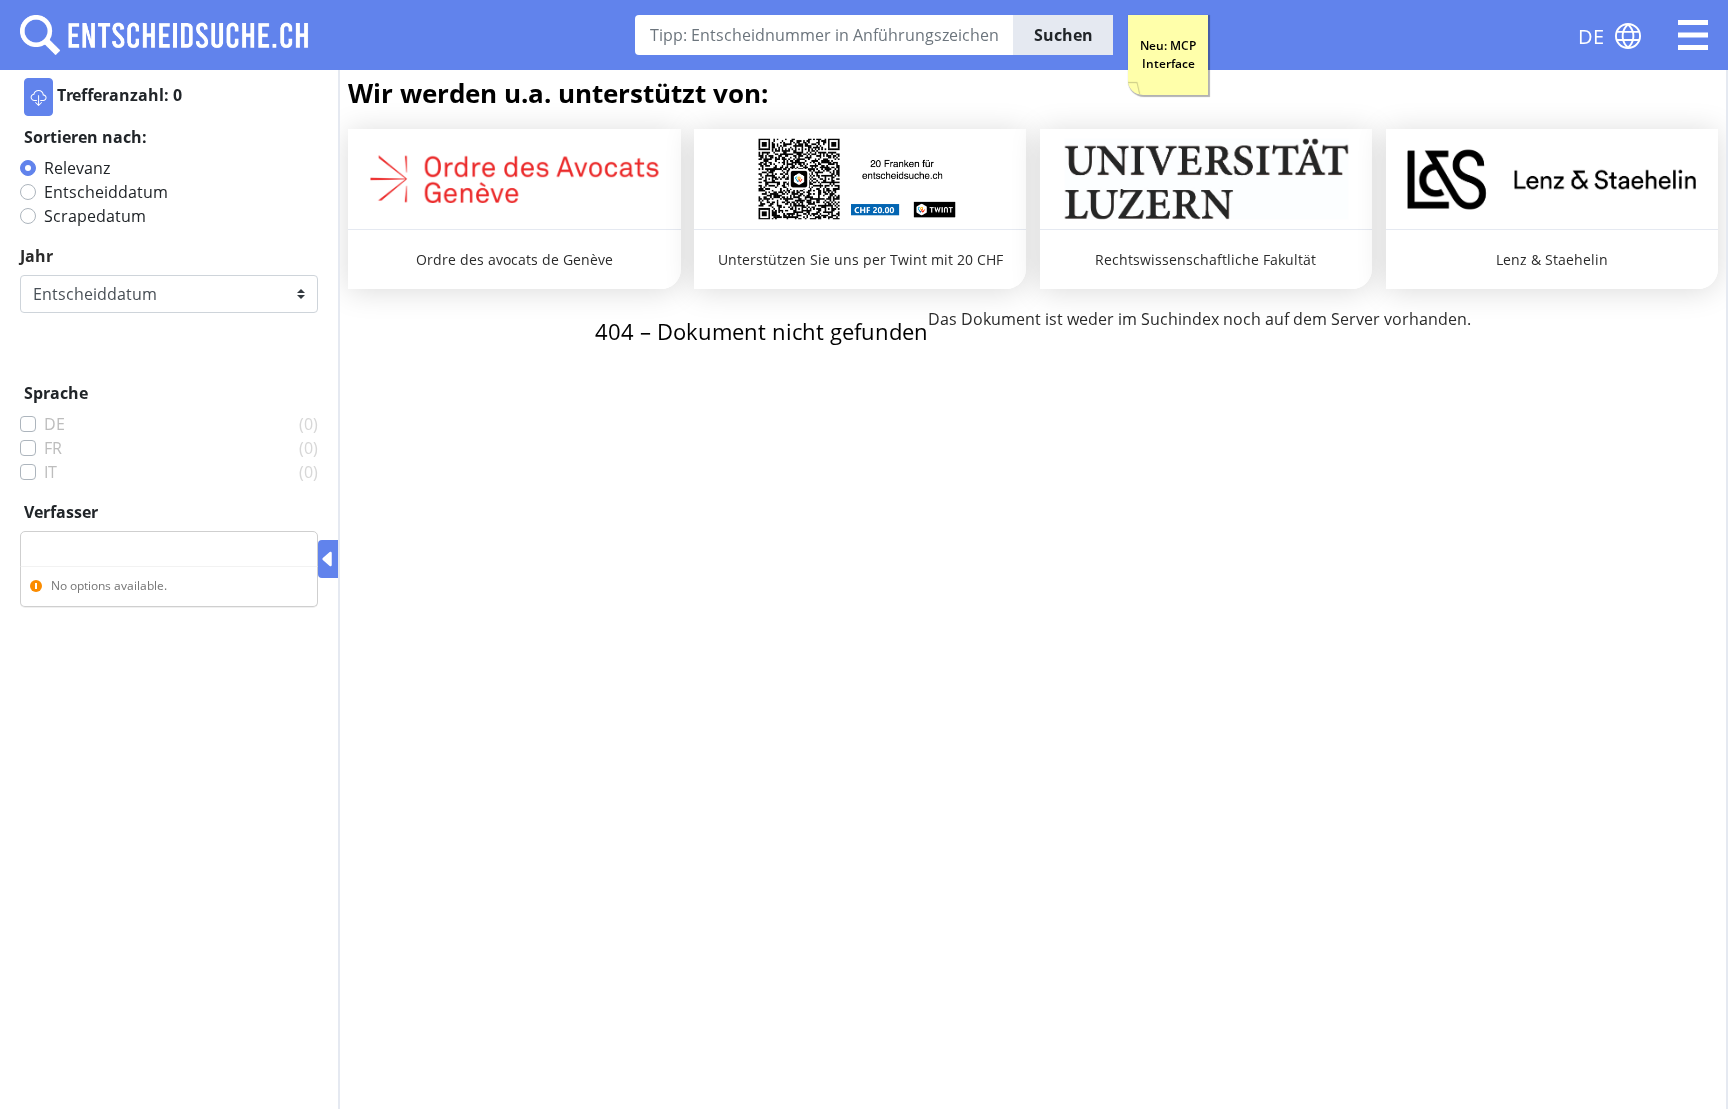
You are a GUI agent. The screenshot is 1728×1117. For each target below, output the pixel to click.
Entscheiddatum (106, 192)
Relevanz (77, 168)
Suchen (1063, 35)
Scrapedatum (95, 216)
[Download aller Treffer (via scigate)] (38, 97)
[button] (1693, 35)
